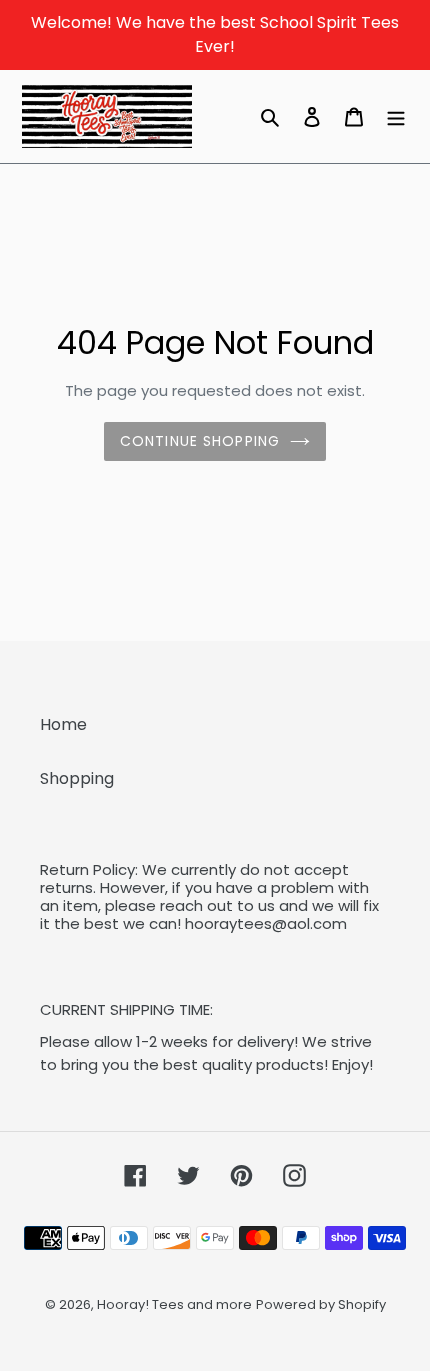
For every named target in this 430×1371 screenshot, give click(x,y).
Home (63, 724)
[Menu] (396, 116)
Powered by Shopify (321, 1304)
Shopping (77, 778)
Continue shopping (200, 441)
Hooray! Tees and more (174, 1304)
